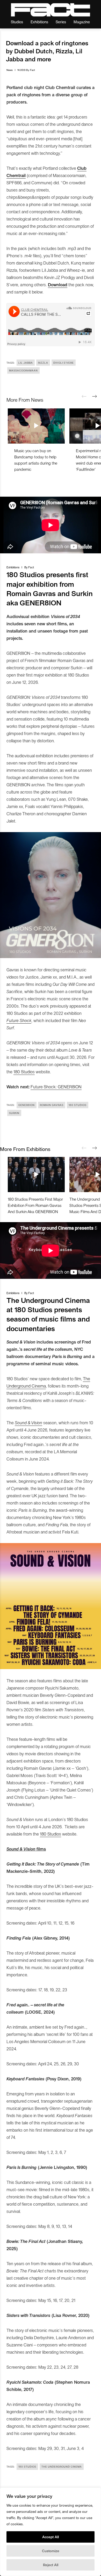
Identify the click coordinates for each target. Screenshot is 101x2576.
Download (58, 284)
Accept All (51, 2537)
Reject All (51, 2565)
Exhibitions (39, 22)
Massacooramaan (23, 370)
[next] (95, 397)
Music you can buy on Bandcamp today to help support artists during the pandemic (36, 460)
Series (61, 22)
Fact (33, 70)
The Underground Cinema (62, 2467)
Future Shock (19, 1020)
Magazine (82, 22)
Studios (17, 22)
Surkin (14, 1113)
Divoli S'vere (64, 363)
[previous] (84, 397)
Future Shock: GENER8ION (56, 1087)
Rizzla (43, 363)
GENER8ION (27, 1105)
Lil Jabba (26, 363)
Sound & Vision (28, 1422)
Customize (51, 2551)
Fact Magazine (51, 10)
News (10, 70)
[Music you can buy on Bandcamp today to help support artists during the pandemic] (36, 426)
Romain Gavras (52, 1105)
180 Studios (24, 1072)
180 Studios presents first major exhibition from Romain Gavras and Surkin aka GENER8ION (35, 1205)
